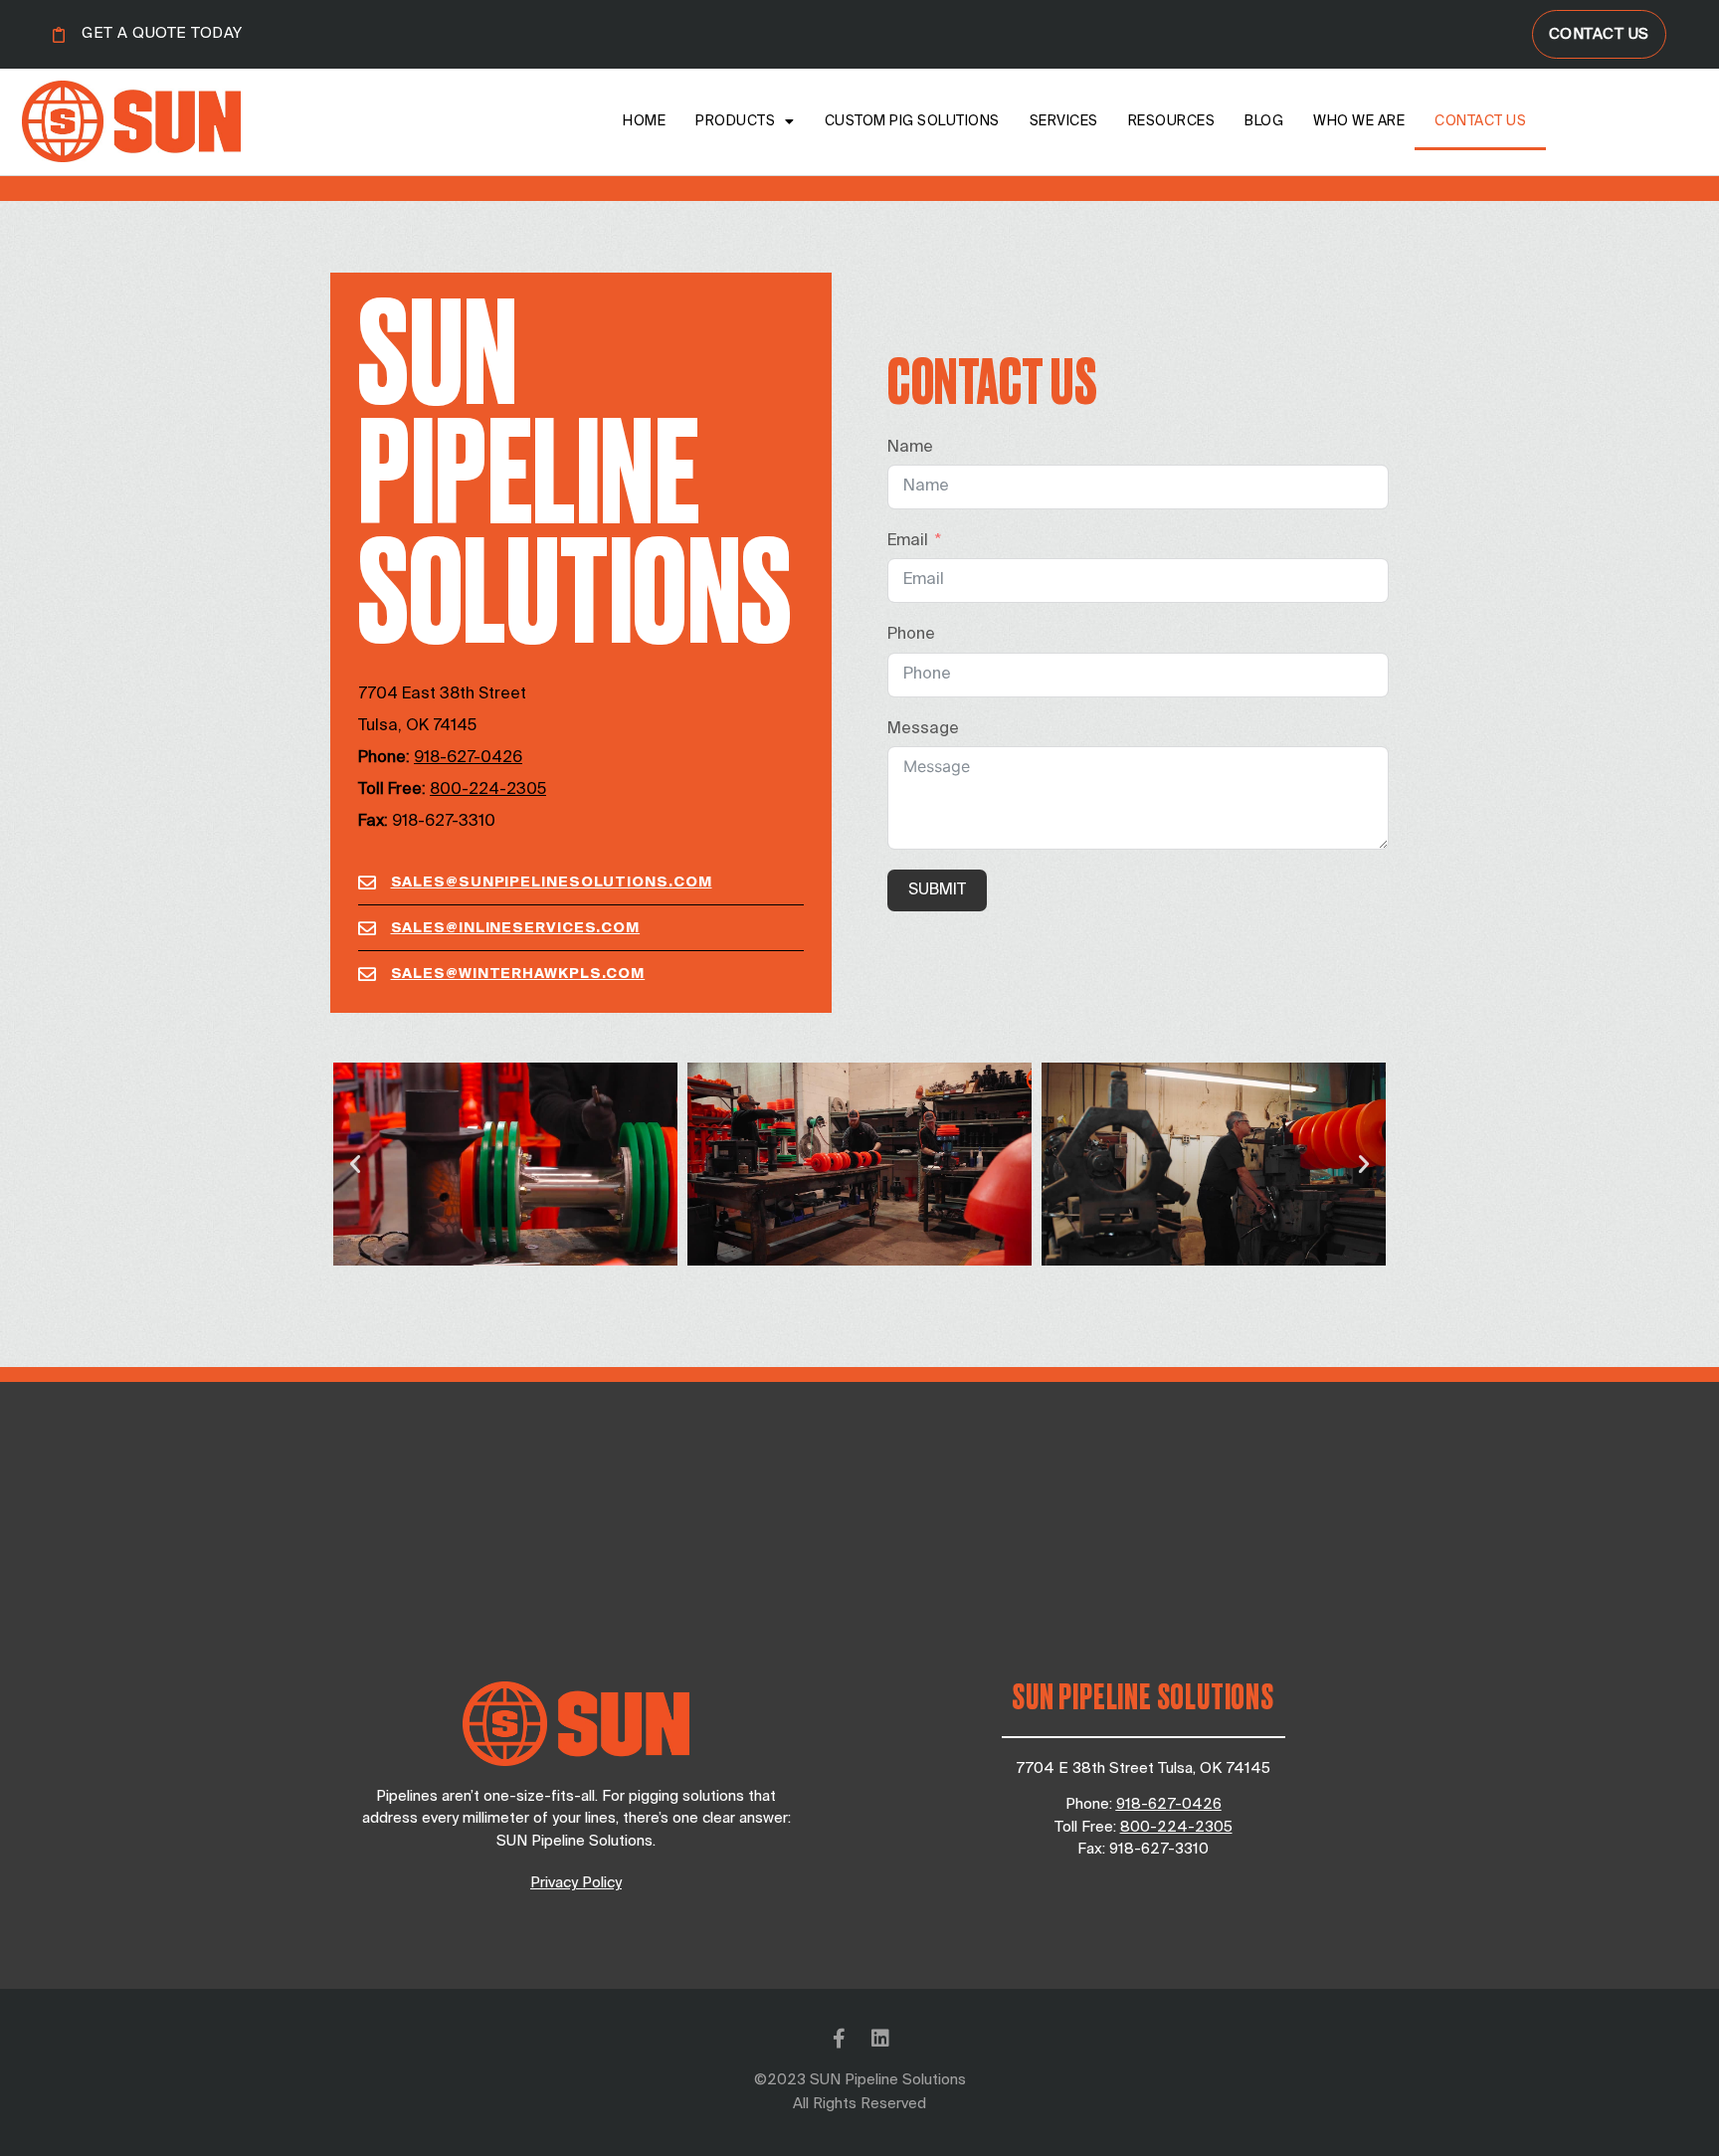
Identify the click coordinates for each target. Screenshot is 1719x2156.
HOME (644, 121)
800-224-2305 (488, 790)
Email (908, 541)
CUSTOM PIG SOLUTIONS (912, 121)
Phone (911, 635)
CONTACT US (1480, 121)
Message (923, 729)
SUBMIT (937, 890)
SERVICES (1064, 121)
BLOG (1264, 121)
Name (910, 448)
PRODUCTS (735, 121)
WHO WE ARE (1359, 121)
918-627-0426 (1169, 1804)
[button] (355, 1164)
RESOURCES (1172, 121)
